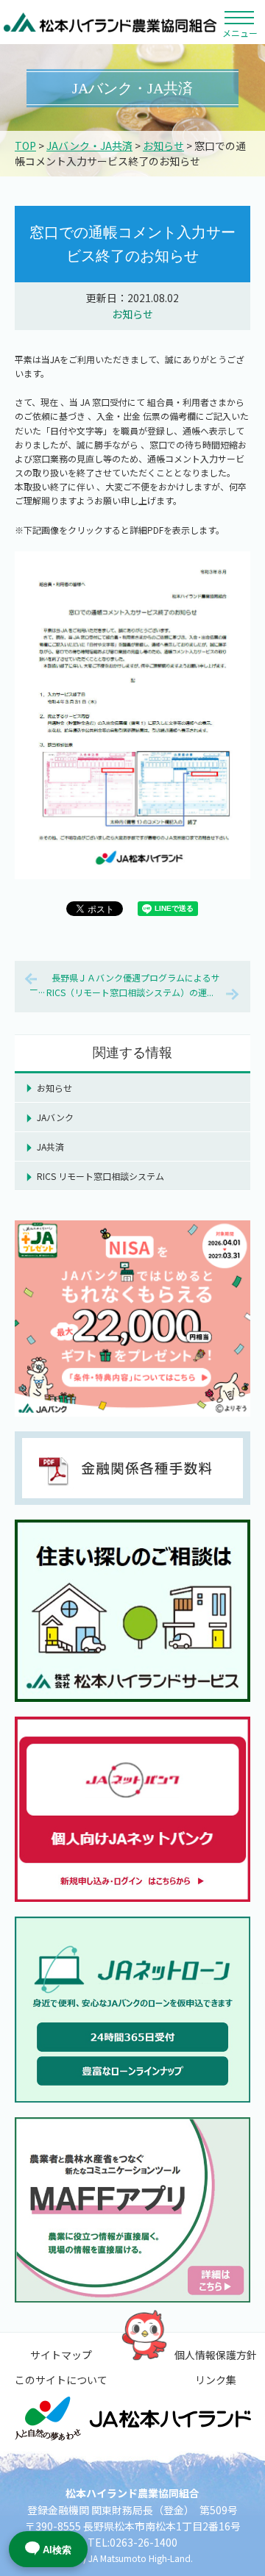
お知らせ (163, 146)
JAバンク (55, 1117)
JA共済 (50, 1146)
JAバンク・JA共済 (89, 146)
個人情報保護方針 (216, 2355)
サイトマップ (61, 2355)
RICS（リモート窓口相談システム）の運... (130, 992)
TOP (25, 146)
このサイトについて (61, 2380)
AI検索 (57, 2550)
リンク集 (216, 2380)
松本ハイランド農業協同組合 (110, 22)
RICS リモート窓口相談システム (100, 1176)
